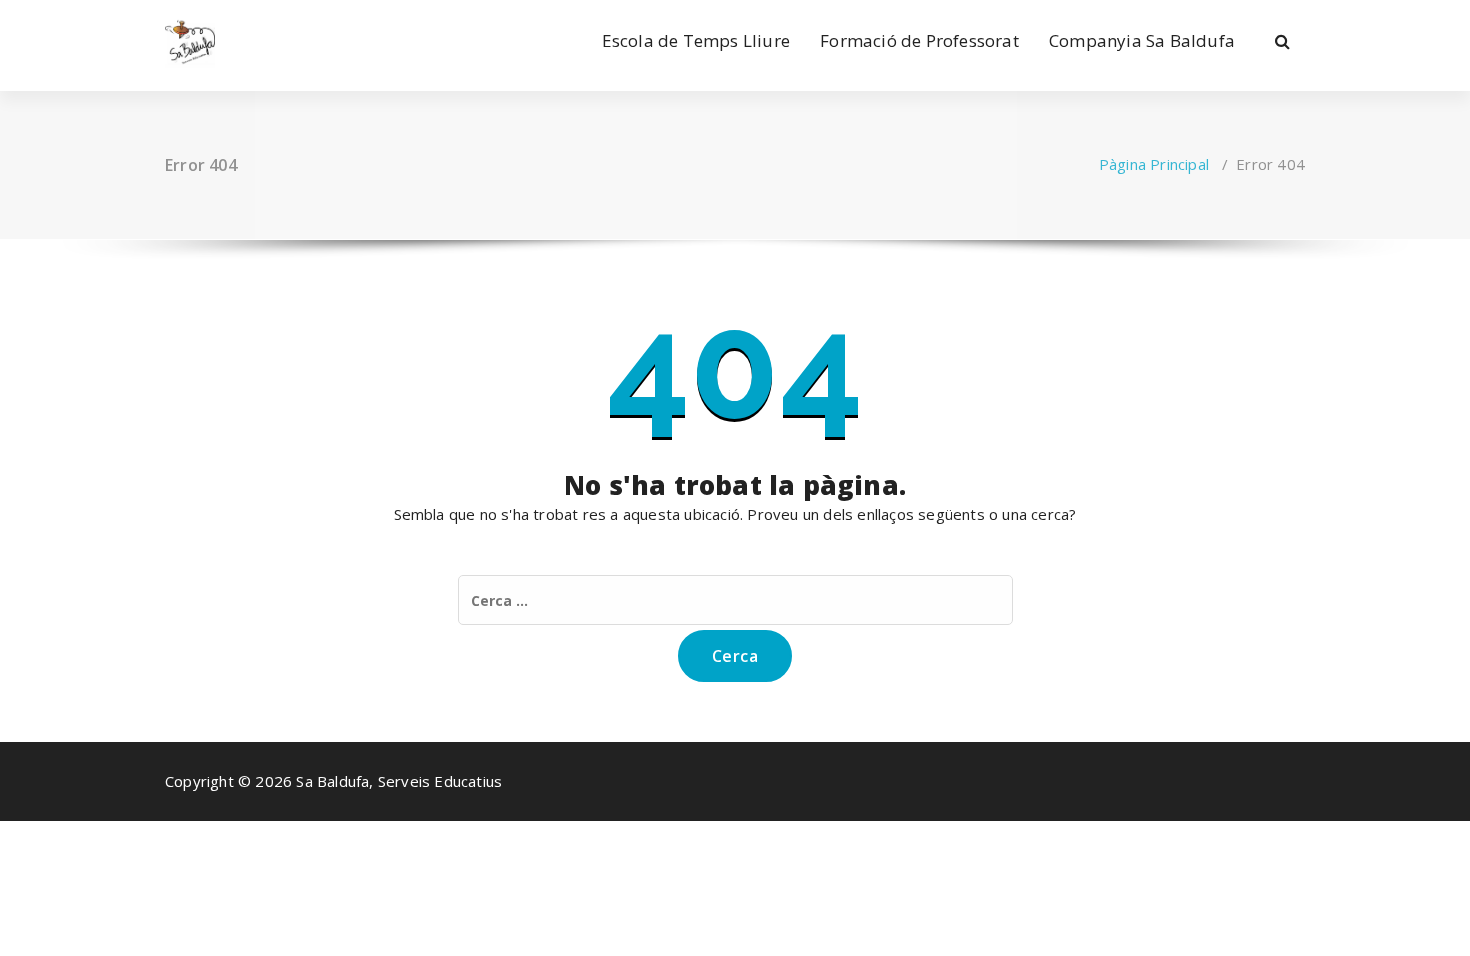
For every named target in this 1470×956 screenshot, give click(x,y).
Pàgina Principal (1154, 164)
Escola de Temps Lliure (696, 40)
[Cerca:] (735, 600)
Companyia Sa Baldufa (1142, 40)
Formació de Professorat (919, 40)
